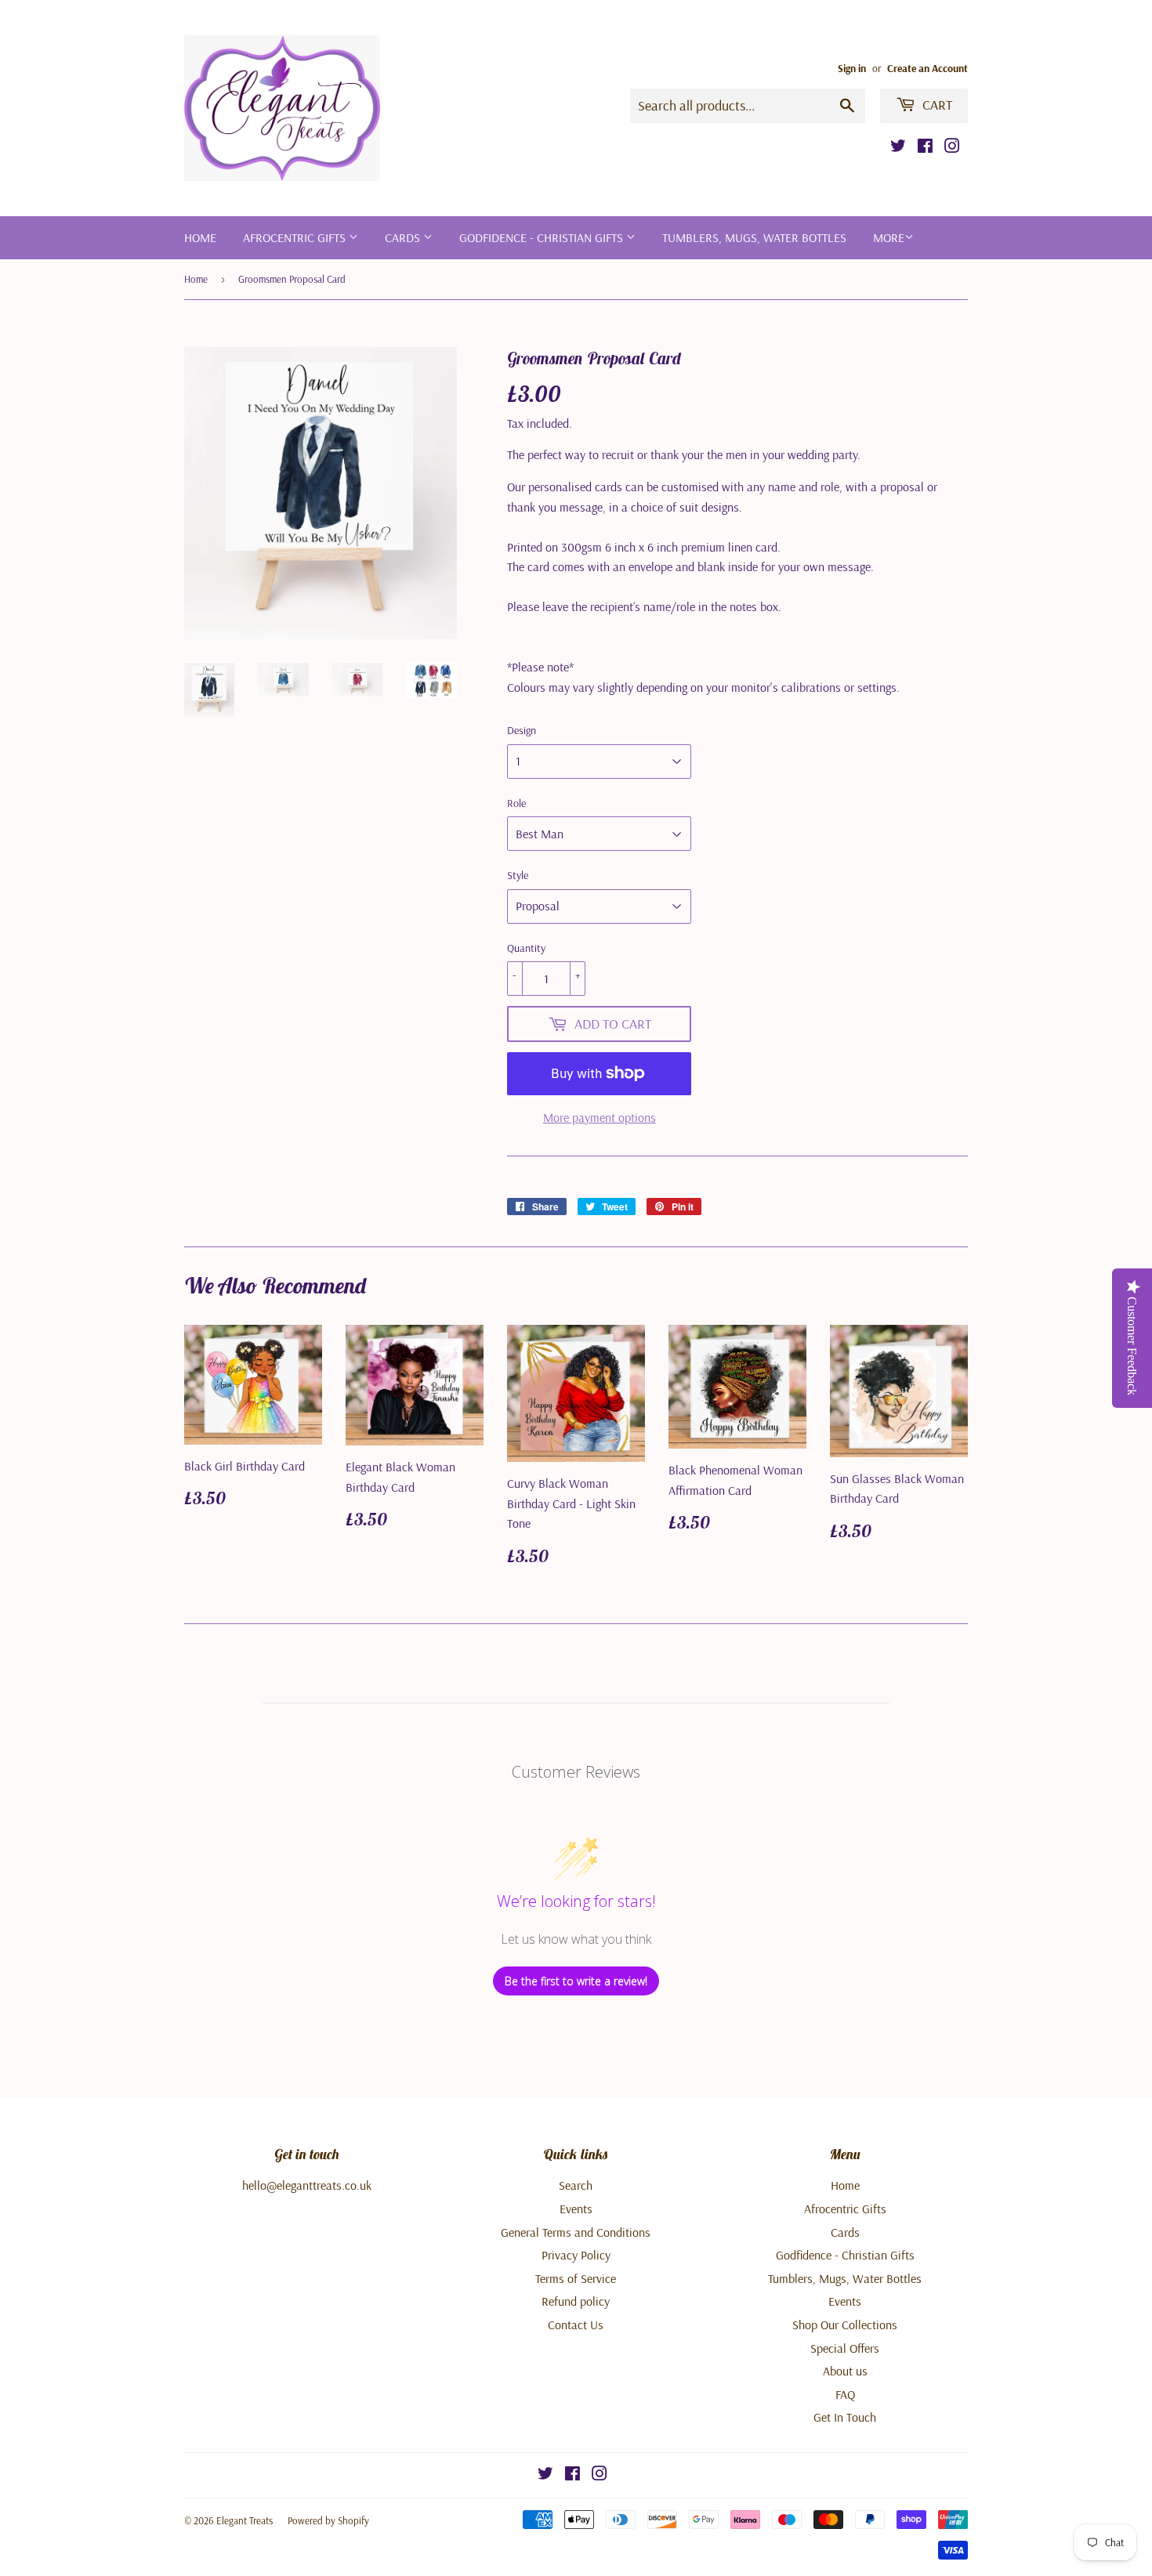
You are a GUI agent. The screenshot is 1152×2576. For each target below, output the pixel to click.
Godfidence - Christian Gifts (543, 237)
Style (518, 875)
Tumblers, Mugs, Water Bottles (754, 237)
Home (200, 237)
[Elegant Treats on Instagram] (952, 147)
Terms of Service (576, 2278)
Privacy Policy (576, 2255)
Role (516, 803)
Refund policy (576, 2301)
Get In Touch (845, 2417)
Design (522, 730)
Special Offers (845, 2348)
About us (845, 2371)
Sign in (852, 68)
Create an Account (927, 68)
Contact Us (576, 2325)
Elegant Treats (245, 2520)
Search (576, 2185)
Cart (936, 105)
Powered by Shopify (328, 2520)
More (889, 237)
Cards (404, 237)
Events (576, 2209)
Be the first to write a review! (576, 1981)
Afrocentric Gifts (296, 237)
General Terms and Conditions (576, 2232)
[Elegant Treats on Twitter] (898, 147)
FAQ (845, 2394)
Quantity (526, 948)
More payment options (600, 1117)
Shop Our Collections (845, 2325)
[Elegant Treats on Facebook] (925, 147)
